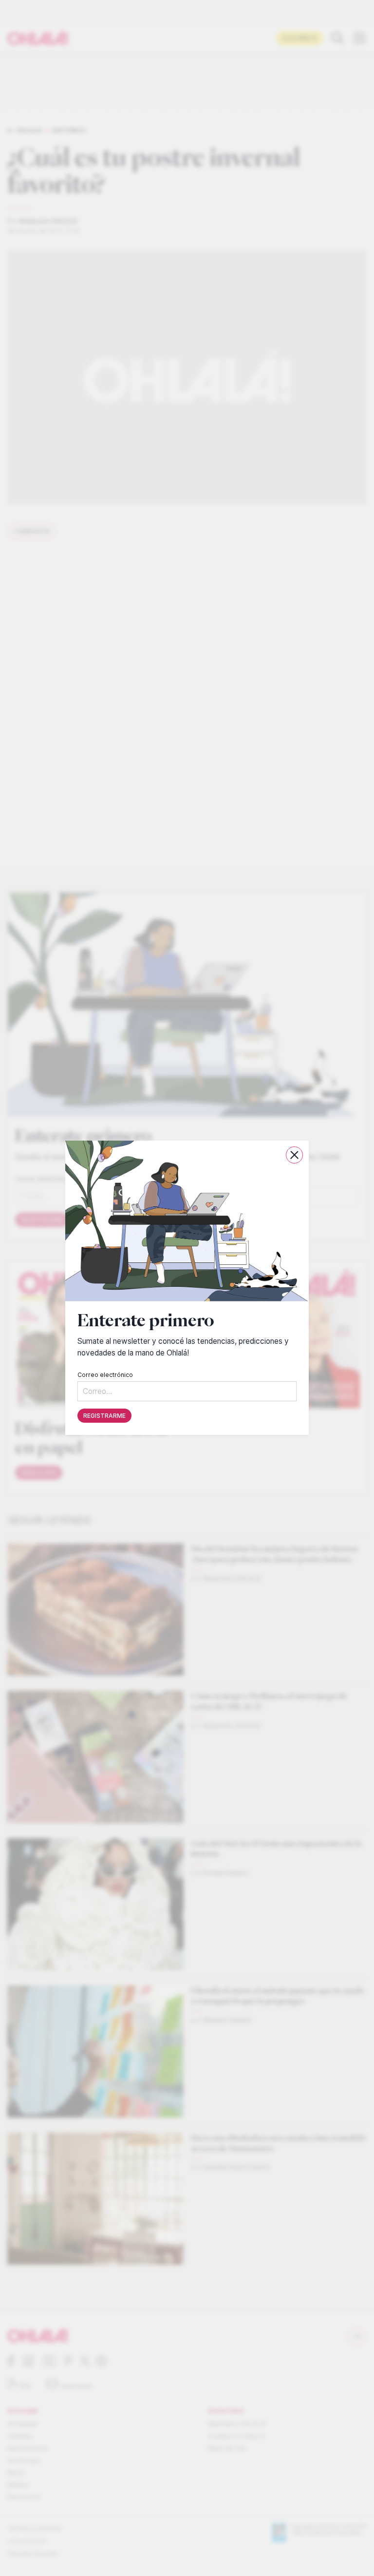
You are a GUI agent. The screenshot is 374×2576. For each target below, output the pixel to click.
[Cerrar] (294, 1155)
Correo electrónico (105, 1375)
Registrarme (104, 1416)
